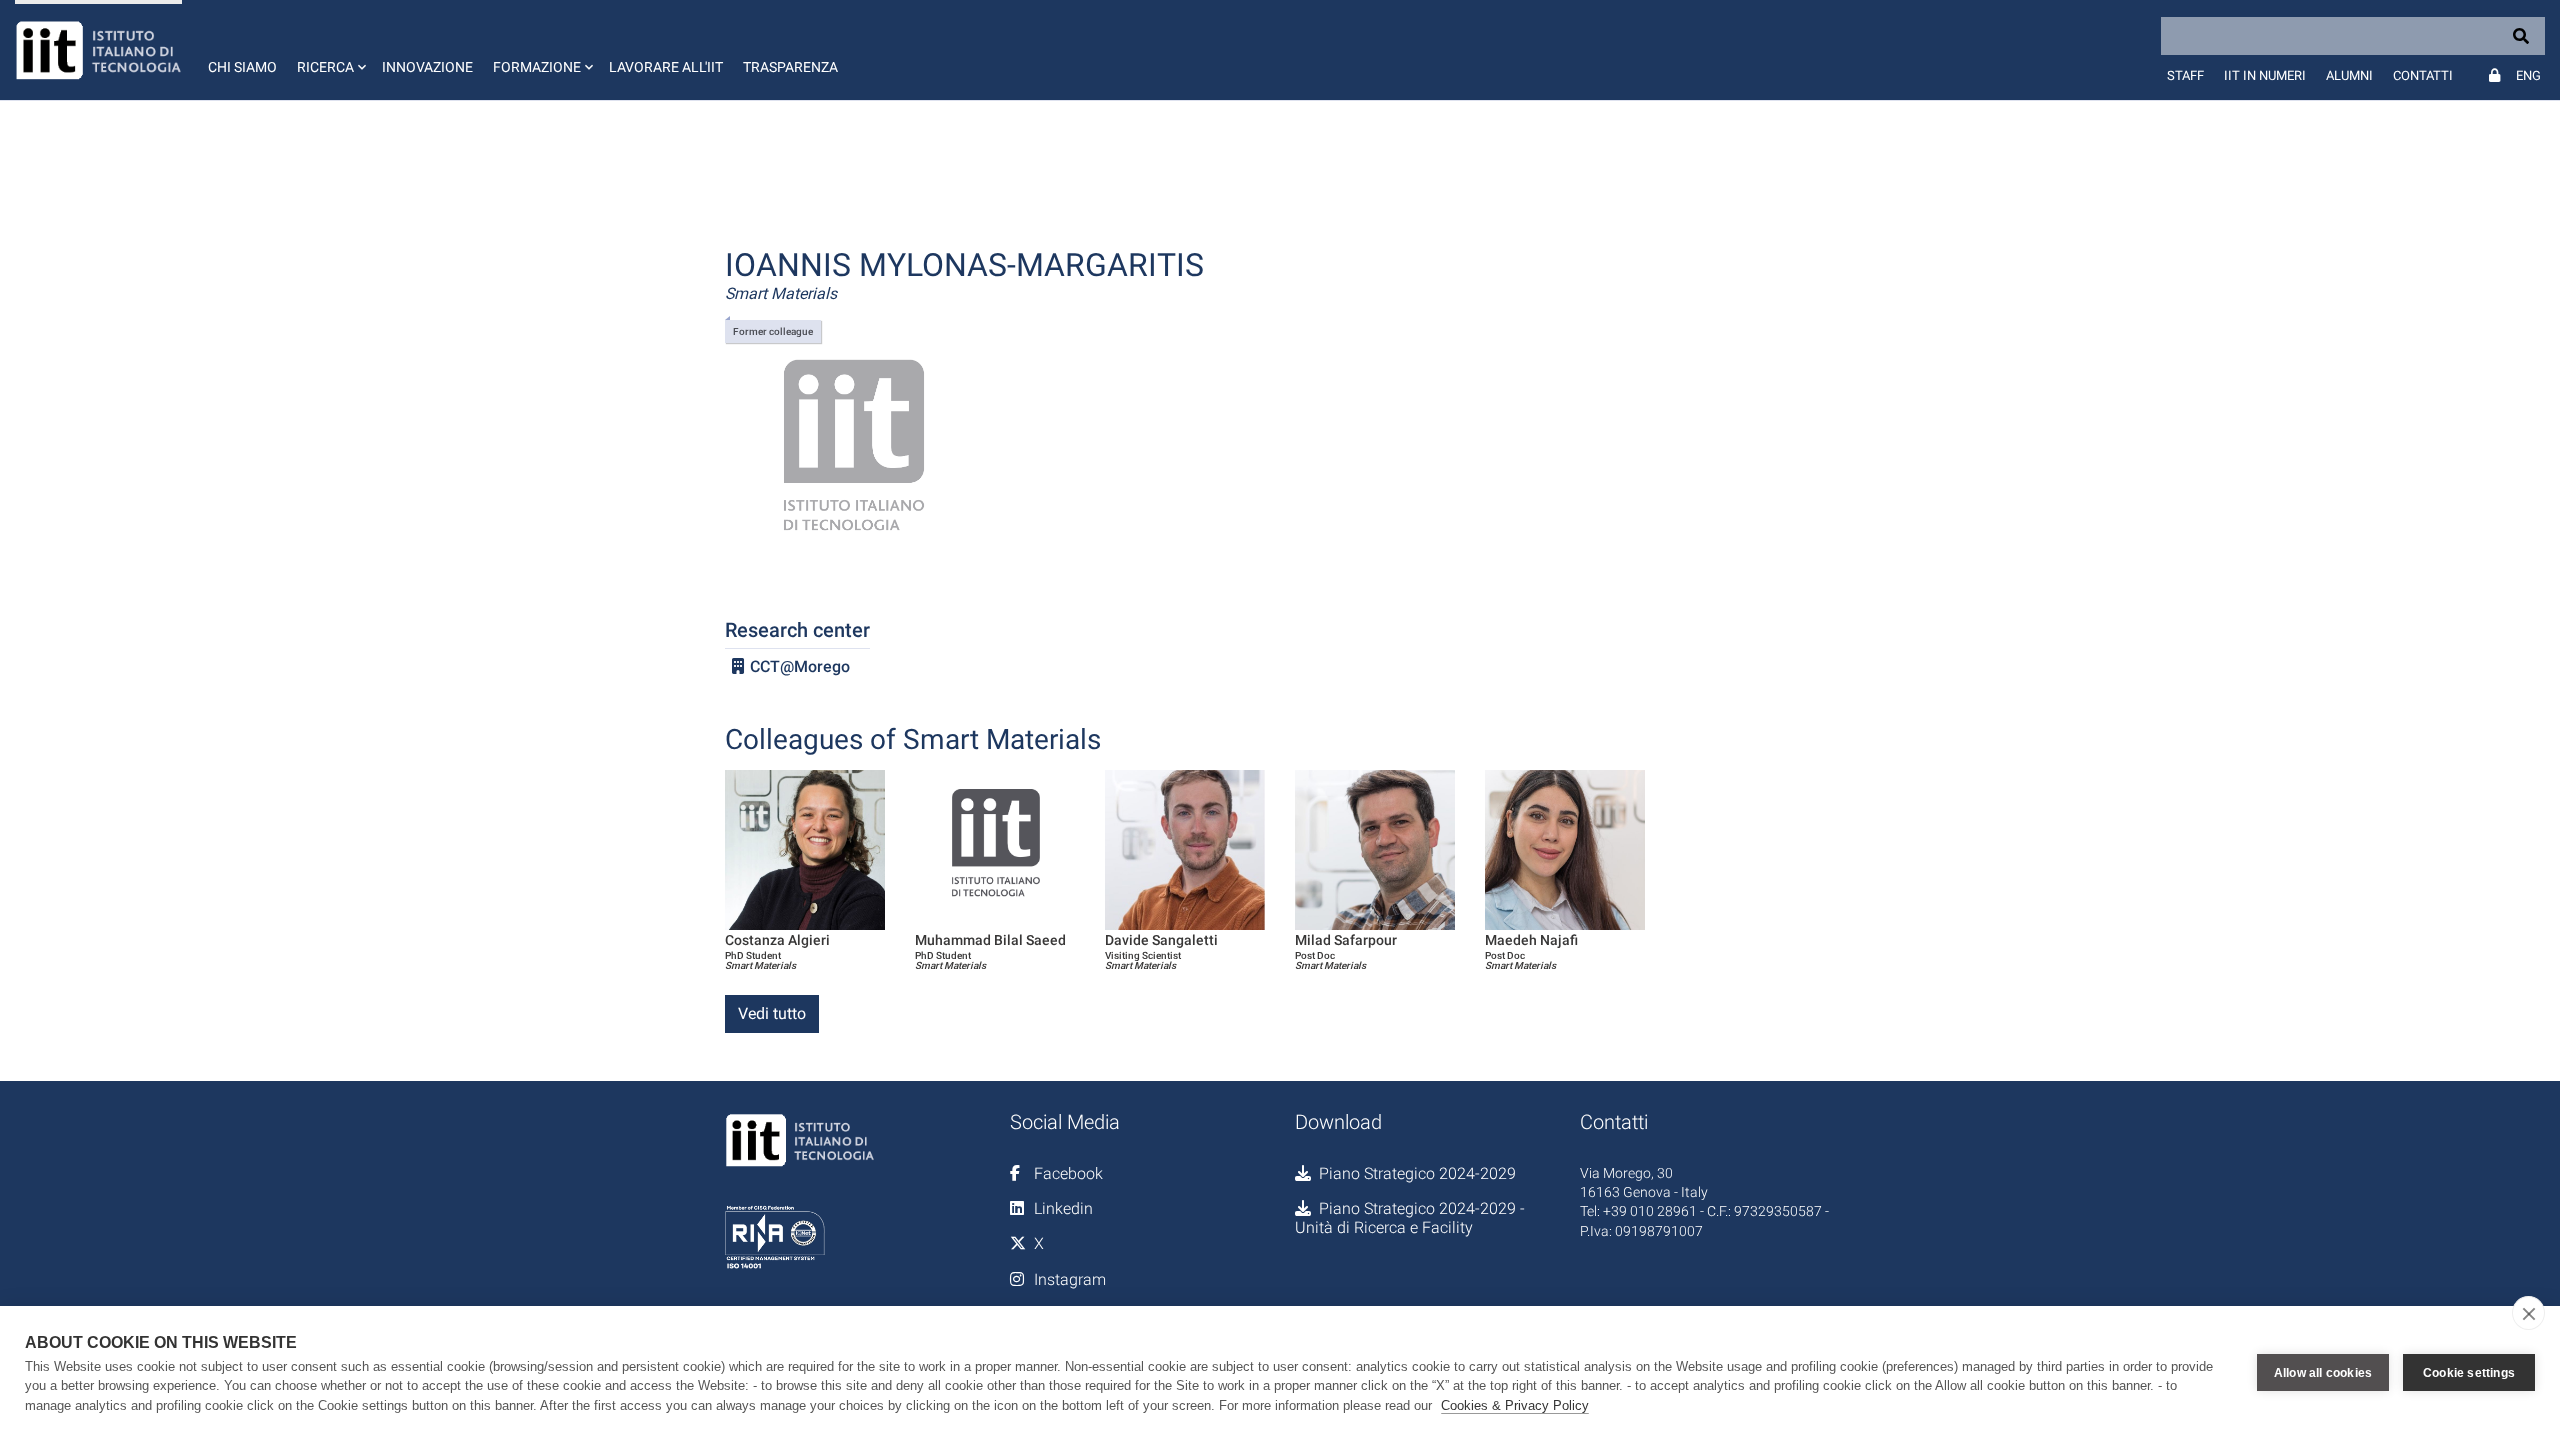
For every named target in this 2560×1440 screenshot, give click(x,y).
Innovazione (427, 67)
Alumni (2349, 75)
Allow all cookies (2323, 1373)
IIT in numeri (2265, 75)
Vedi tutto (772, 1013)
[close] (2528, 1313)
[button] (329, 50)
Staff (2185, 75)
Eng (2528, 75)
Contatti (2423, 75)
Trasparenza (790, 67)
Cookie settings (2469, 1373)
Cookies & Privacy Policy (1515, 1405)
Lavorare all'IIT (666, 67)
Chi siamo (242, 67)
